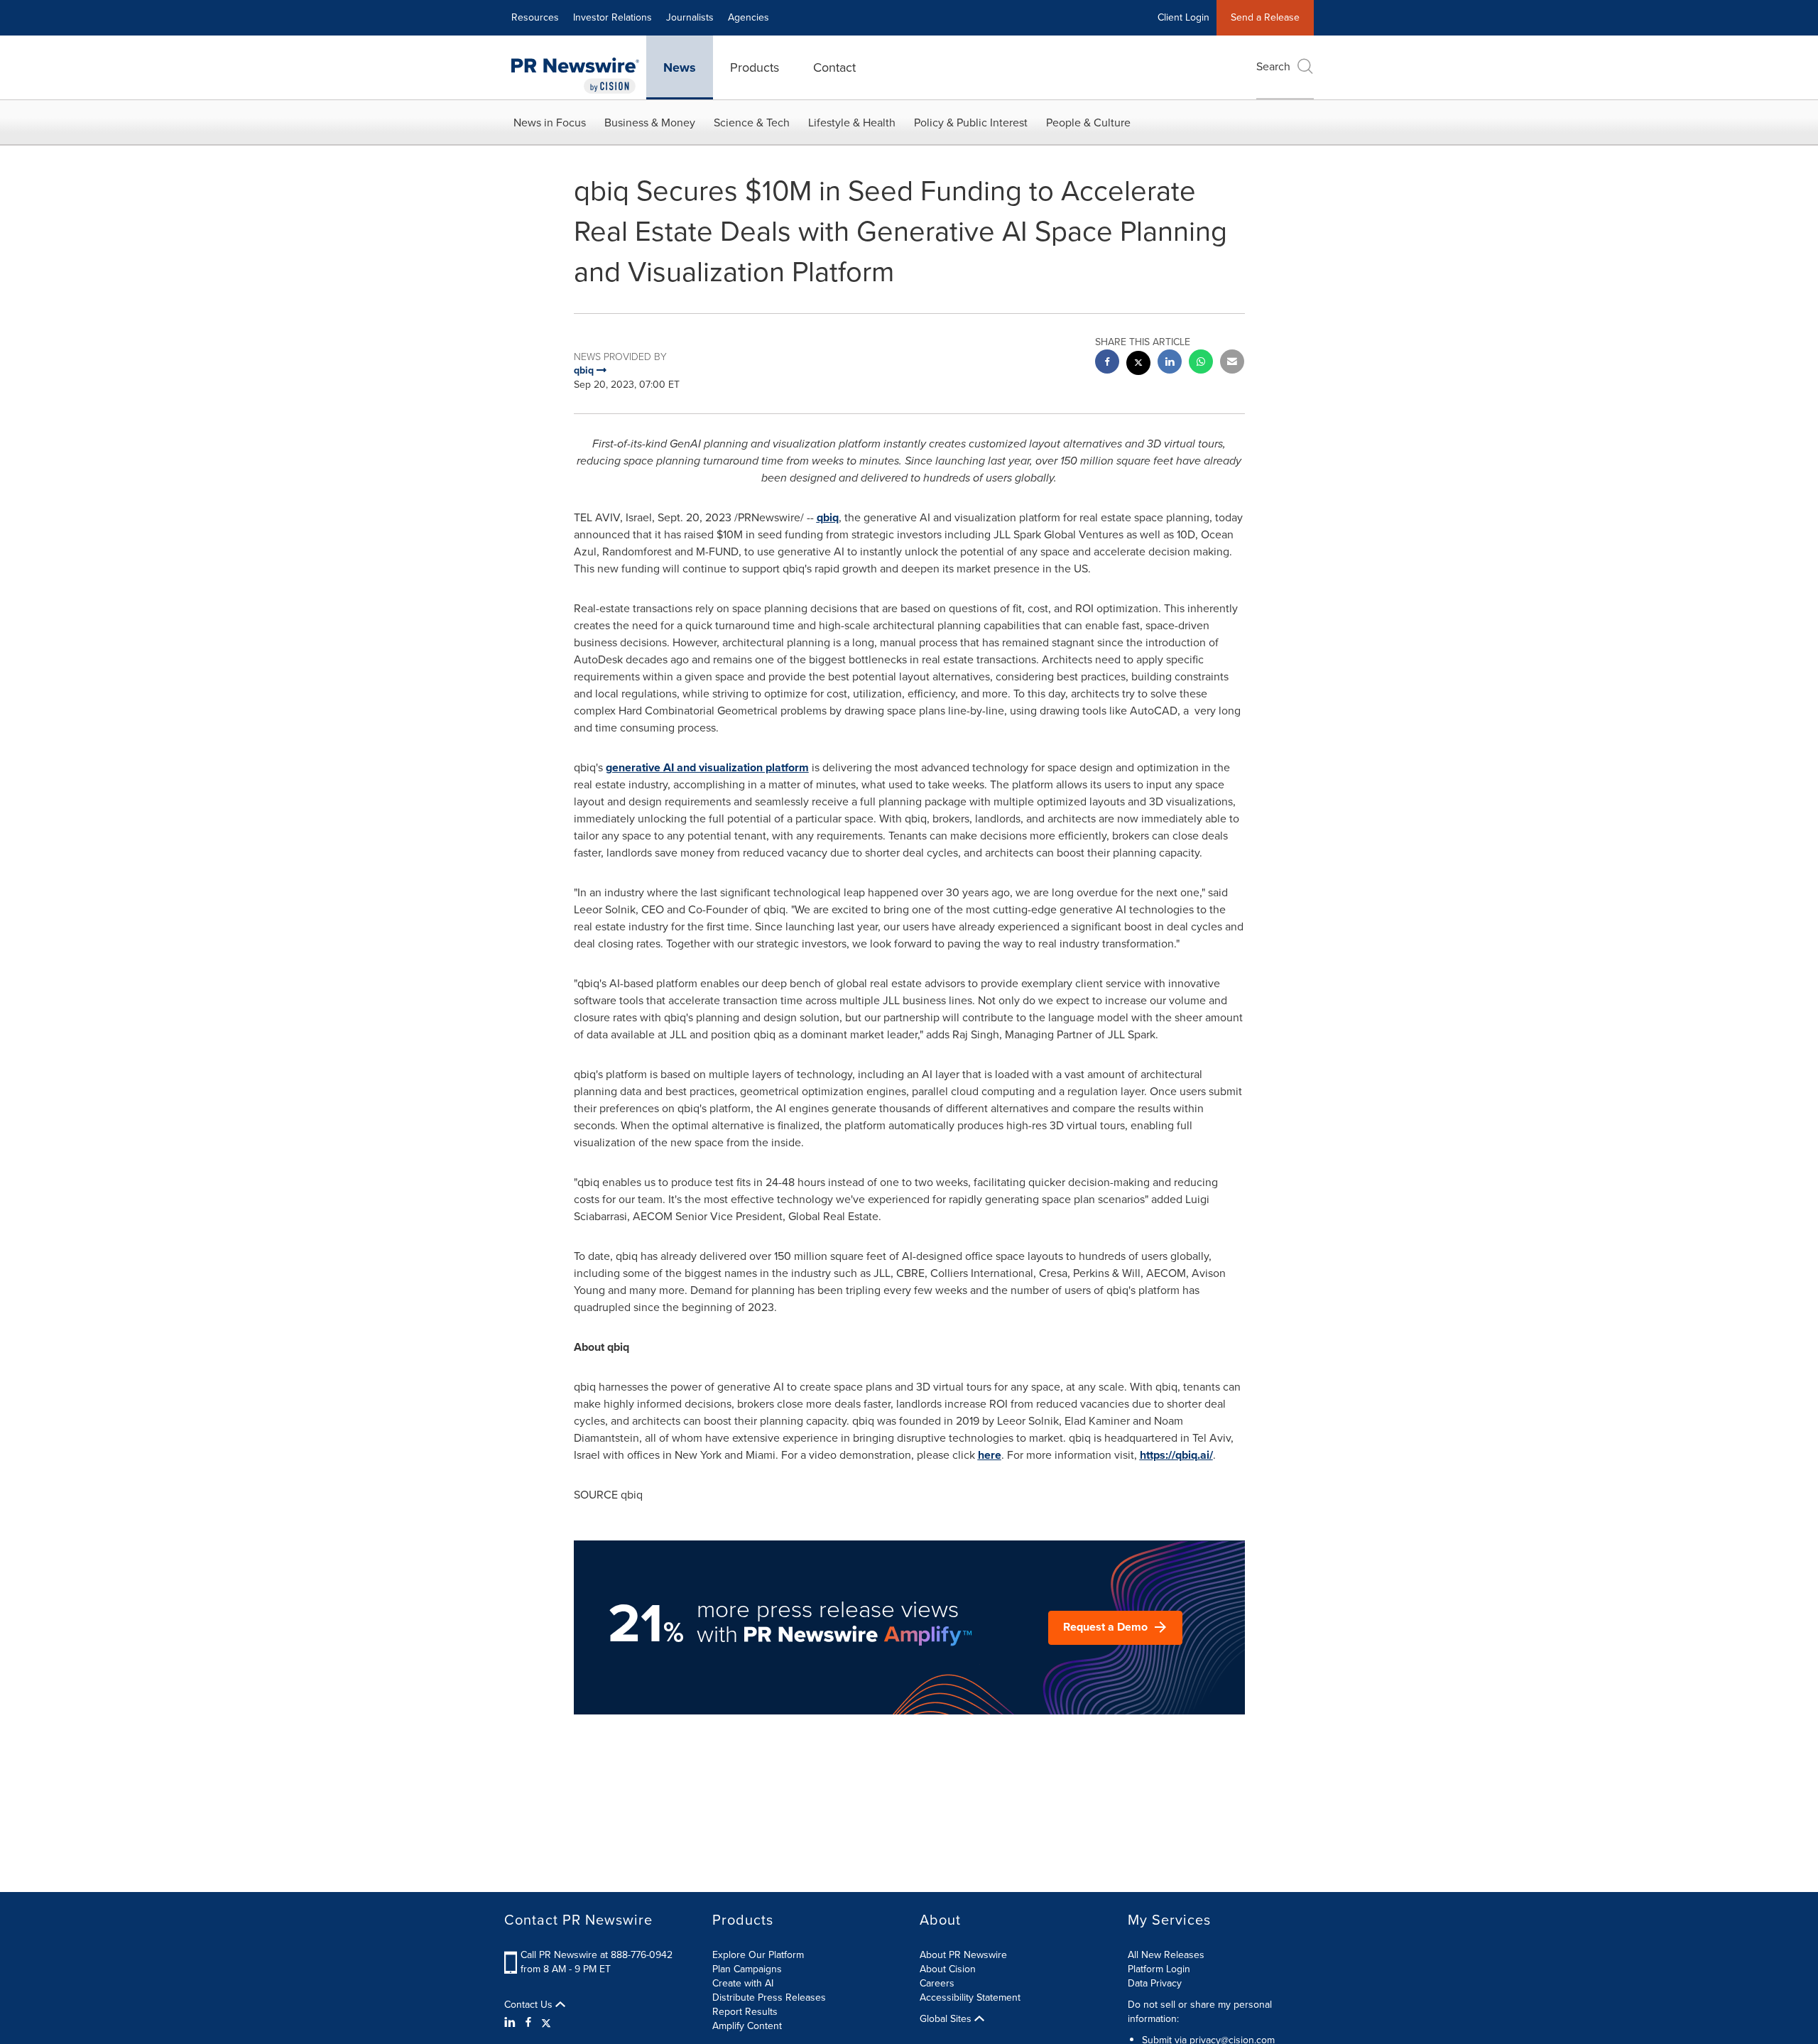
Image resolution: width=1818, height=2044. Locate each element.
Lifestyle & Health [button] (852, 123)
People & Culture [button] (1088, 123)
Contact (834, 67)
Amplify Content (747, 2026)
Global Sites (947, 2019)
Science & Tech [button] (752, 123)
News (680, 67)
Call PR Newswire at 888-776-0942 (597, 1955)
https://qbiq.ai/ (1176, 1455)
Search (1273, 66)
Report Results (745, 2012)
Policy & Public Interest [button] (971, 123)
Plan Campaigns (747, 1969)
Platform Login (1159, 1969)
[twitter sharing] (1138, 365)
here (990, 1455)
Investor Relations (613, 17)
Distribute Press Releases (769, 1997)
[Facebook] (528, 2023)
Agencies (749, 17)
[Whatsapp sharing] (1201, 363)
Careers (937, 1983)
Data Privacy (1155, 1983)
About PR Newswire (963, 1955)
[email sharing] (1232, 363)
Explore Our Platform (758, 1955)
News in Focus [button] (550, 123)
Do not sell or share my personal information (1200, 2012)
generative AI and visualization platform (707, 767)
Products (755, 67)
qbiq (828, 517)
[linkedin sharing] (1170, 363)
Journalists (690, 17)
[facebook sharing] (1107, 363)
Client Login (1183, 17)
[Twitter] (546, 2023)
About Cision (948, 1969)
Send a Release (1265, 17)
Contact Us (530, 2005)
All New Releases (1166, 1955)
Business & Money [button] (650, 123)
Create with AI (743, 1983)
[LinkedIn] (512, 2023)
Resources (535, 17)
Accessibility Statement (970, 1997)
